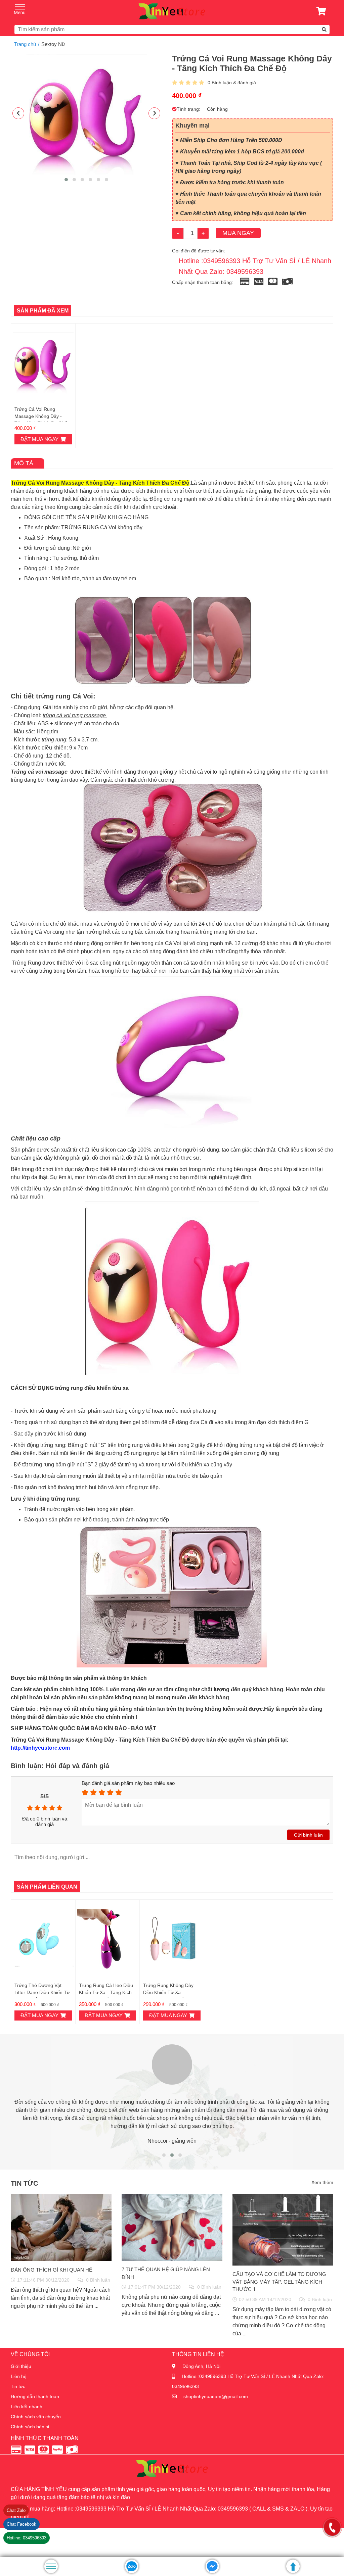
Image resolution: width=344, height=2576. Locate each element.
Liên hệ (19, 2376)
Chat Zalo (16, 2510)
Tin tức (18, 2386)
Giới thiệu (21, 2366)
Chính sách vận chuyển (36, 2417)
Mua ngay (238, 233)
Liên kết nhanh (27, 2407)
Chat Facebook (21, 2524)
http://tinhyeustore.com (40, 1748)
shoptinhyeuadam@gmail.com (216, 2396)
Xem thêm (322, 2182)
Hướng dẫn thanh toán (35, 2396)
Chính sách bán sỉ (30, 2427)
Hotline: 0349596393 (27, 2538)
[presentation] (18, 113)
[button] (66, 180)
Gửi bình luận (308, 1835)
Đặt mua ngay (39, 439)
